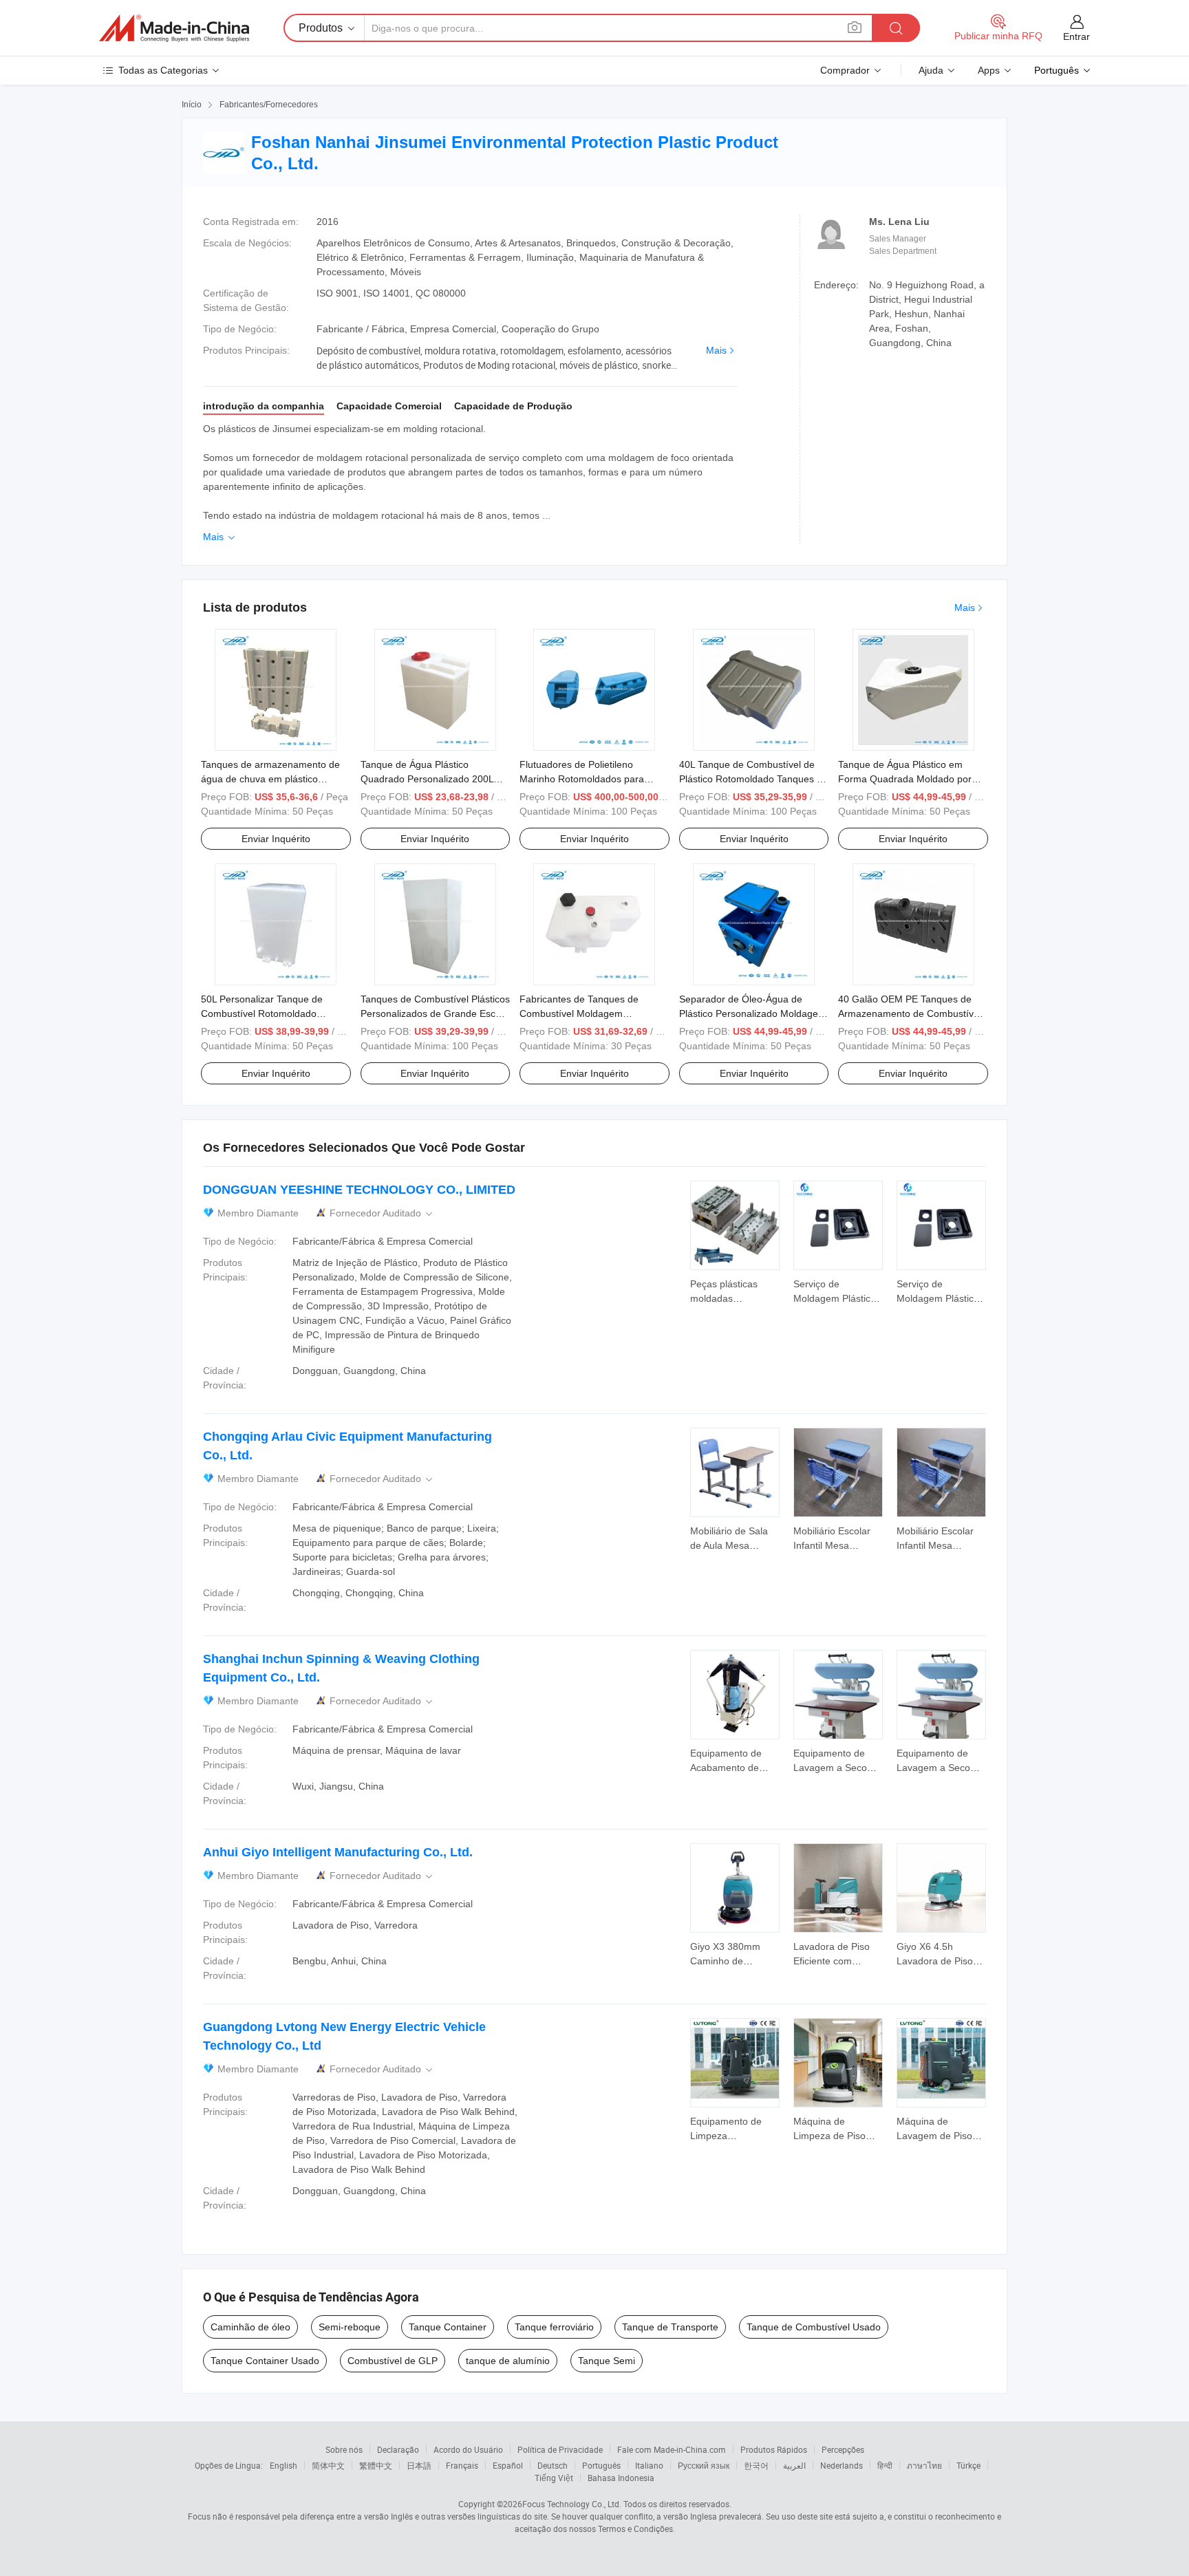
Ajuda (931, 70)
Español (508, 2465)
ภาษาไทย (924, 2465)
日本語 (419, 2465)
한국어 (756, 2465)
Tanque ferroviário (554, 2327)
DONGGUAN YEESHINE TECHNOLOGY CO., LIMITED (359, 1190)
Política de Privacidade (560, 2449)
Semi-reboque (350, 2327)
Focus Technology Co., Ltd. (572, 2504)
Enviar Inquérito (276, 839)
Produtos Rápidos (774, 2449)
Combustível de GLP (393, 2361)
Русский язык (704, 2465)
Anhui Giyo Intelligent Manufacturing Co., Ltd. (338, 1852)
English (283, 2465)
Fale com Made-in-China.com (672, 2449)
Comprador (845, 70)
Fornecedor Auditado (382, 1213)
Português (601, 2465)
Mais (716, 350)
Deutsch (553, 2465)
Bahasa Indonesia (621, 2478)
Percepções (843, 2449)
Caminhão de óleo (250, 2327)
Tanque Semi (607, 2361)
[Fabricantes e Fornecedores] (174, 28)
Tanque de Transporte (670, 2327)
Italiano (649, 2465)
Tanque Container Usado (265, 2361)
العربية (794, 2465)
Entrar (1076, 36)
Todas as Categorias (163, 70)
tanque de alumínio (508, 2361)
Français (462, 2465)
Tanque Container (448, 2327)
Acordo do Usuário (468, 2449)
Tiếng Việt (554, 2478)
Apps (989, 70)
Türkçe (968, 2465)
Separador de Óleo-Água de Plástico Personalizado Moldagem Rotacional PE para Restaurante (753, 1013)
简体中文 (328, 2465)
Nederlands (842, 2465)
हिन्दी (885, 2465)
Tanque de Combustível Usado (814, 2327)
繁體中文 (376, 2465)
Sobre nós (344, 2449)
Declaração (398, 2449)
